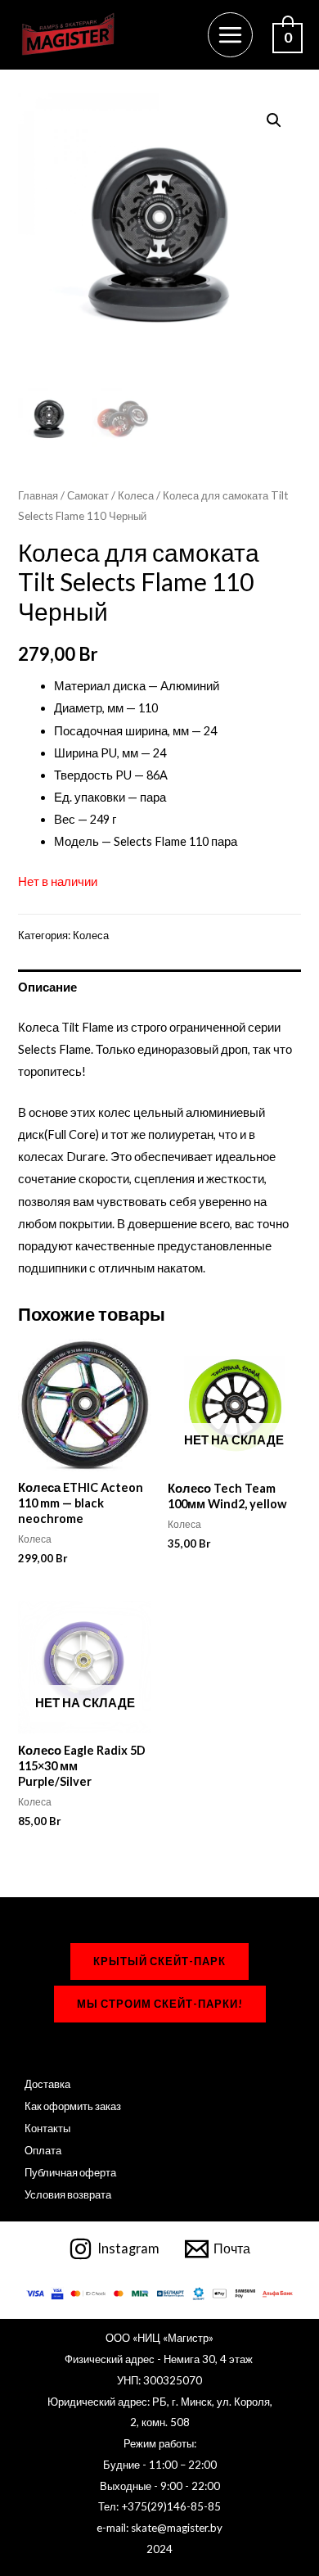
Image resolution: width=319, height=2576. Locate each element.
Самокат (88, 495)
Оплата (43, 2150)
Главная (38, 495)
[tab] (159, 987)
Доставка (47, 2084)
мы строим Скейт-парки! (160, 2004)
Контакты (47, 2128)
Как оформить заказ (73, 2106)
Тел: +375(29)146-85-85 (159, 2506)
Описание (47, 987)
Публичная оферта (70, 2172)
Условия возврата (68, 2194)
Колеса (136, 495)
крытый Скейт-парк (159, 1961)
